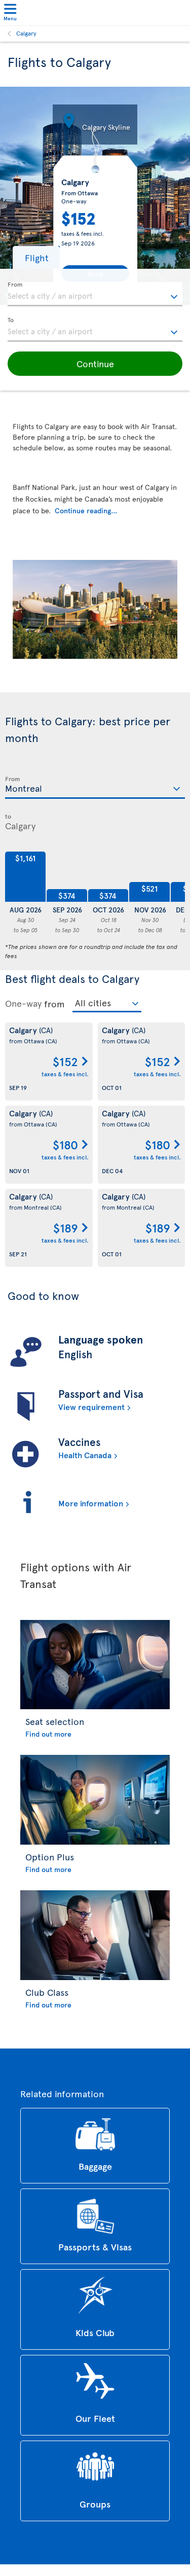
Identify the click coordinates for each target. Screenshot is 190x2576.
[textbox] (95, 294)
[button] (36, 257)
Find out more (48, 1734)
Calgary (26, 33)
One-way (23, 1003)
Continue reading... (86, 510)
